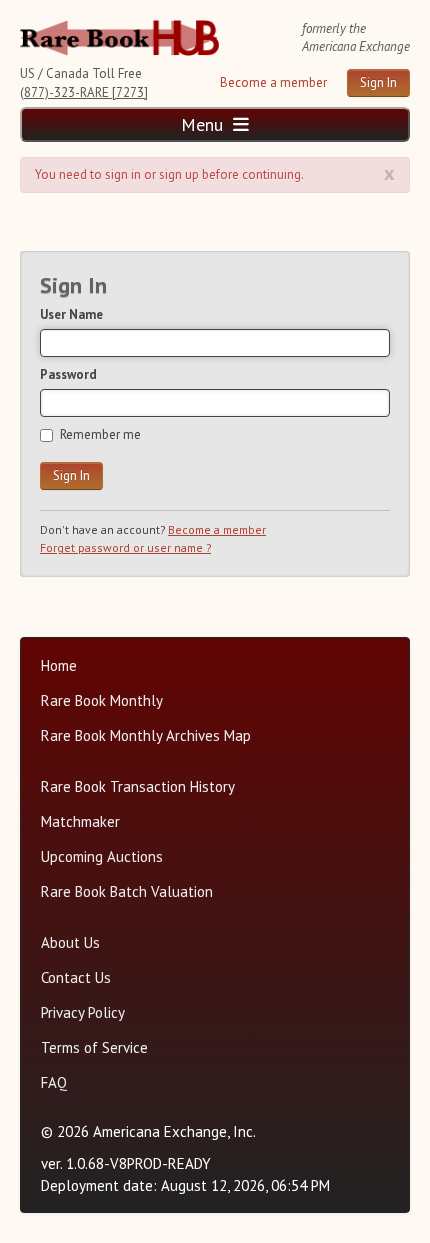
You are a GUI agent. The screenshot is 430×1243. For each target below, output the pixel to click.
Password (68, 374)
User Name (71, 314)
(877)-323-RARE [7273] (84, 92)
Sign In (378, 82)
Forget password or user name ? (125, 547)
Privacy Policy (83, 1012)
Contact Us (76, 977)
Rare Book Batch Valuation (127, 891)
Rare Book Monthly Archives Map (146, 735)
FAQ (54, 1082)
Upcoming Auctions (102, 856)
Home (59, 665)
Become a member (273, 82)
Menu (204, 124)
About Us (70, 942)
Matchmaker (80, 821)
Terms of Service (94, 1047)
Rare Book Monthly (102, 700)
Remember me (100, 434)
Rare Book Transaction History (138, 786)
